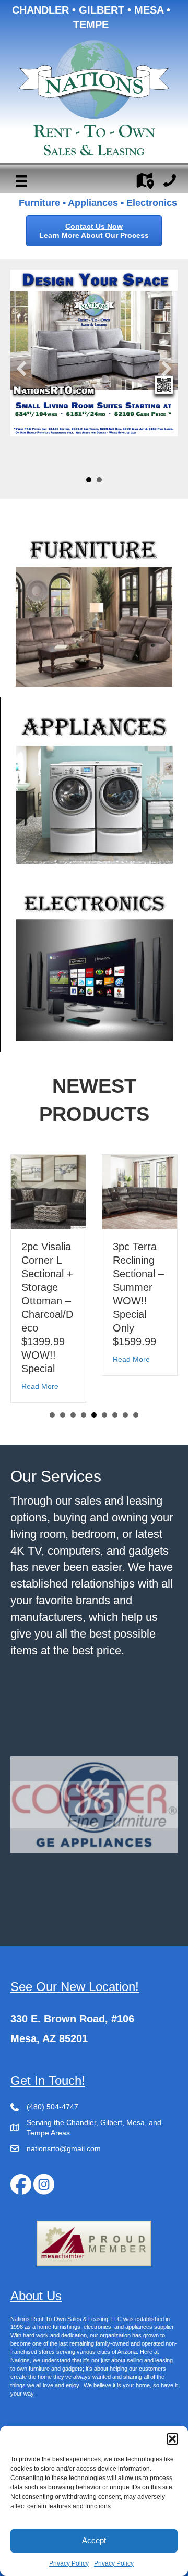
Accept (94, 2540)
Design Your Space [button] (89, 480)
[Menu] (21, 181)
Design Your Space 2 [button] (99, 480)
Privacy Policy (69, 2563)
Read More (41, 1359)
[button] (172, 2439)
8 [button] (125, 1429)
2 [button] (63, 1429)
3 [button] (73, 1429)
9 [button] (136, 1429)
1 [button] (52, 1429)
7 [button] (115, 1429)
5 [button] (94, 1429)
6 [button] (104, 1429)
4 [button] (84, 1429)
